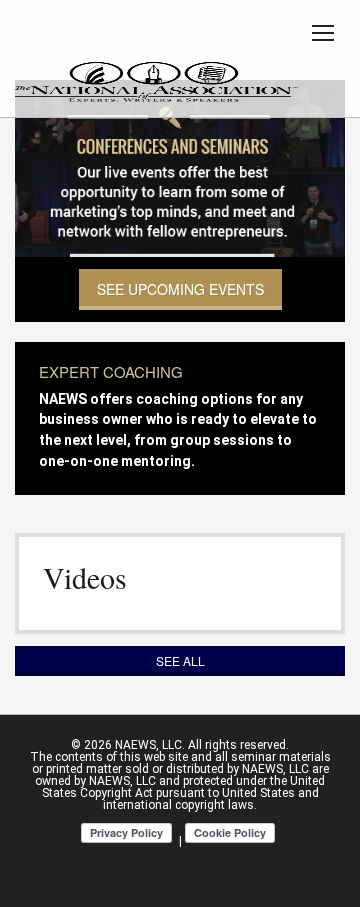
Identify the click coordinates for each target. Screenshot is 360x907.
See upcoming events (180, 289)
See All (180, 660)
